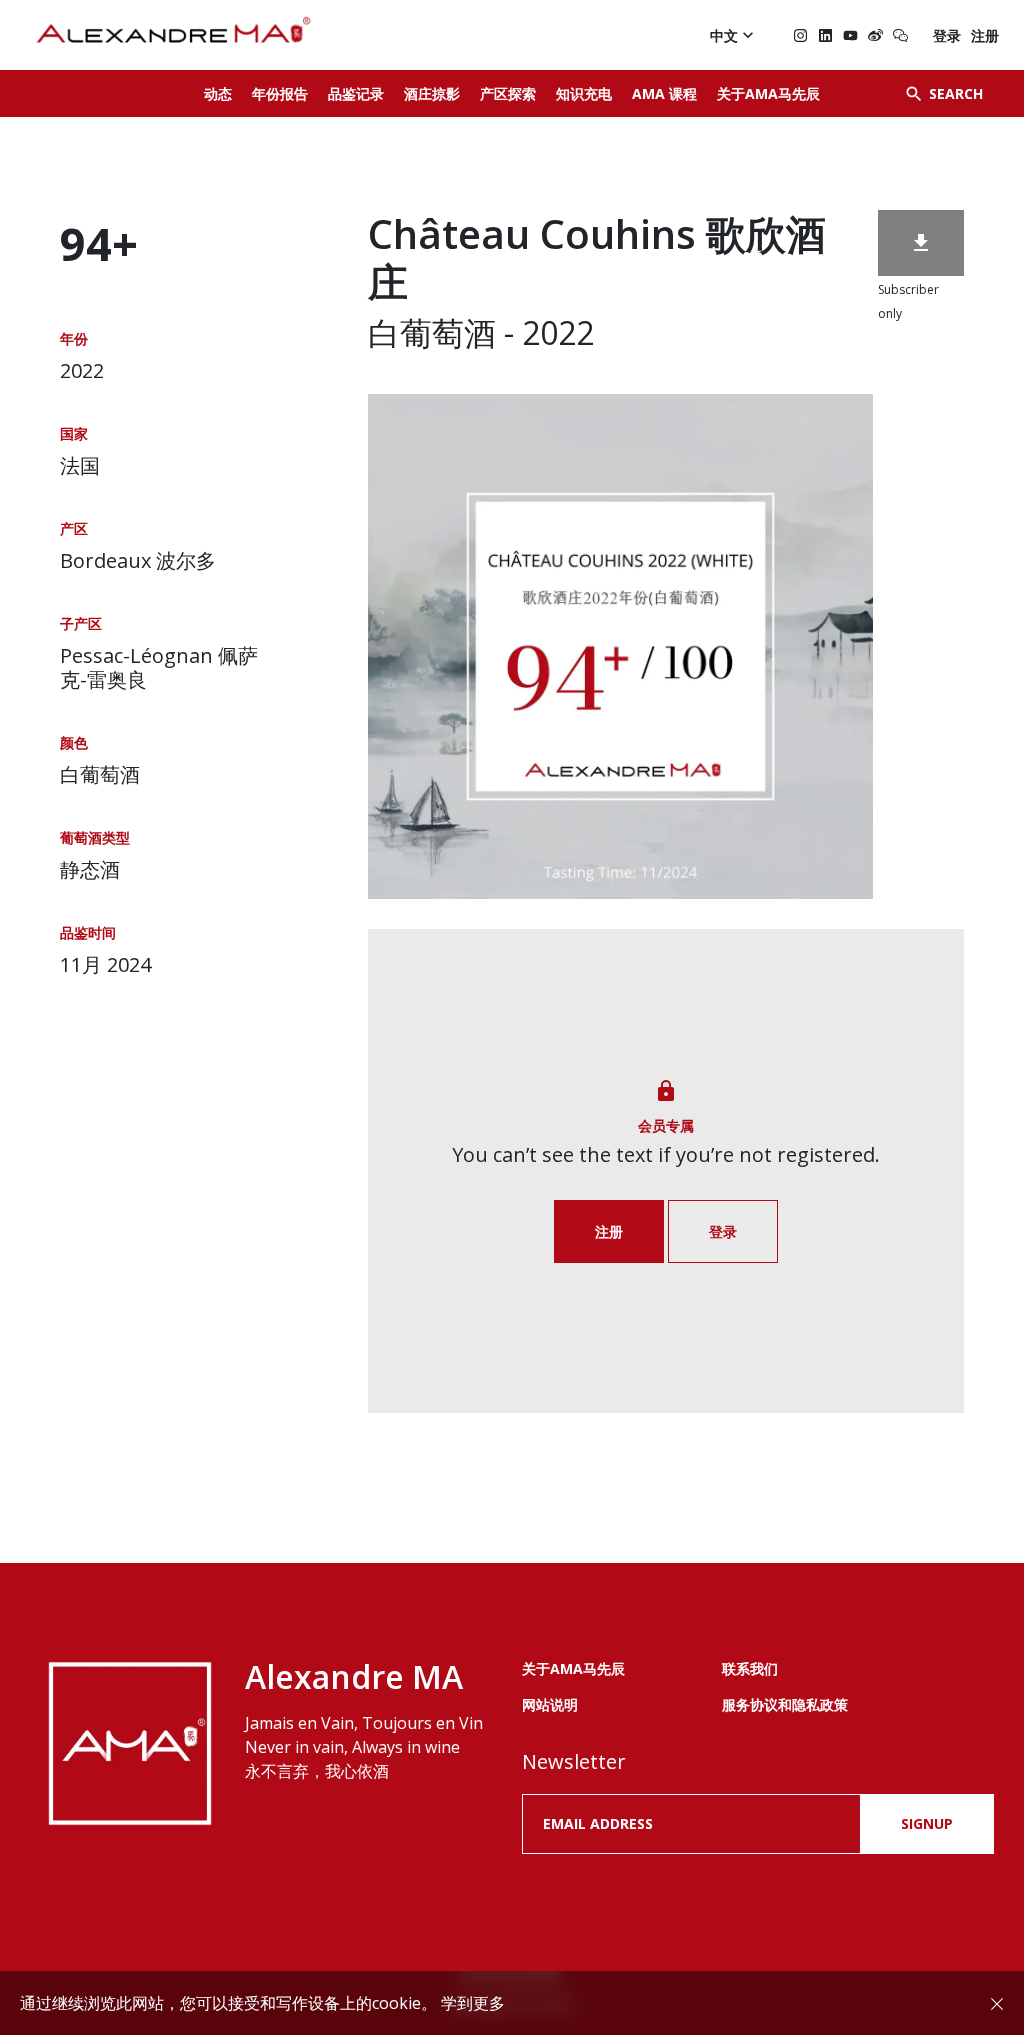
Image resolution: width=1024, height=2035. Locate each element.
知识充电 (584, 93)
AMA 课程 (664, 93)
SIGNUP (927, 1823)
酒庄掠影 (432, 93)
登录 (947, 35)
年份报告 (280, 93)
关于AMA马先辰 (768, 93)
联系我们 (750, 1668)
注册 (985, 35)
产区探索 (508, 93)
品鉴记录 (356, 93)
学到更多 (473, 2003)
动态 (218, 93)
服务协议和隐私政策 (785, 1704)
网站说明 (550, 1704)
